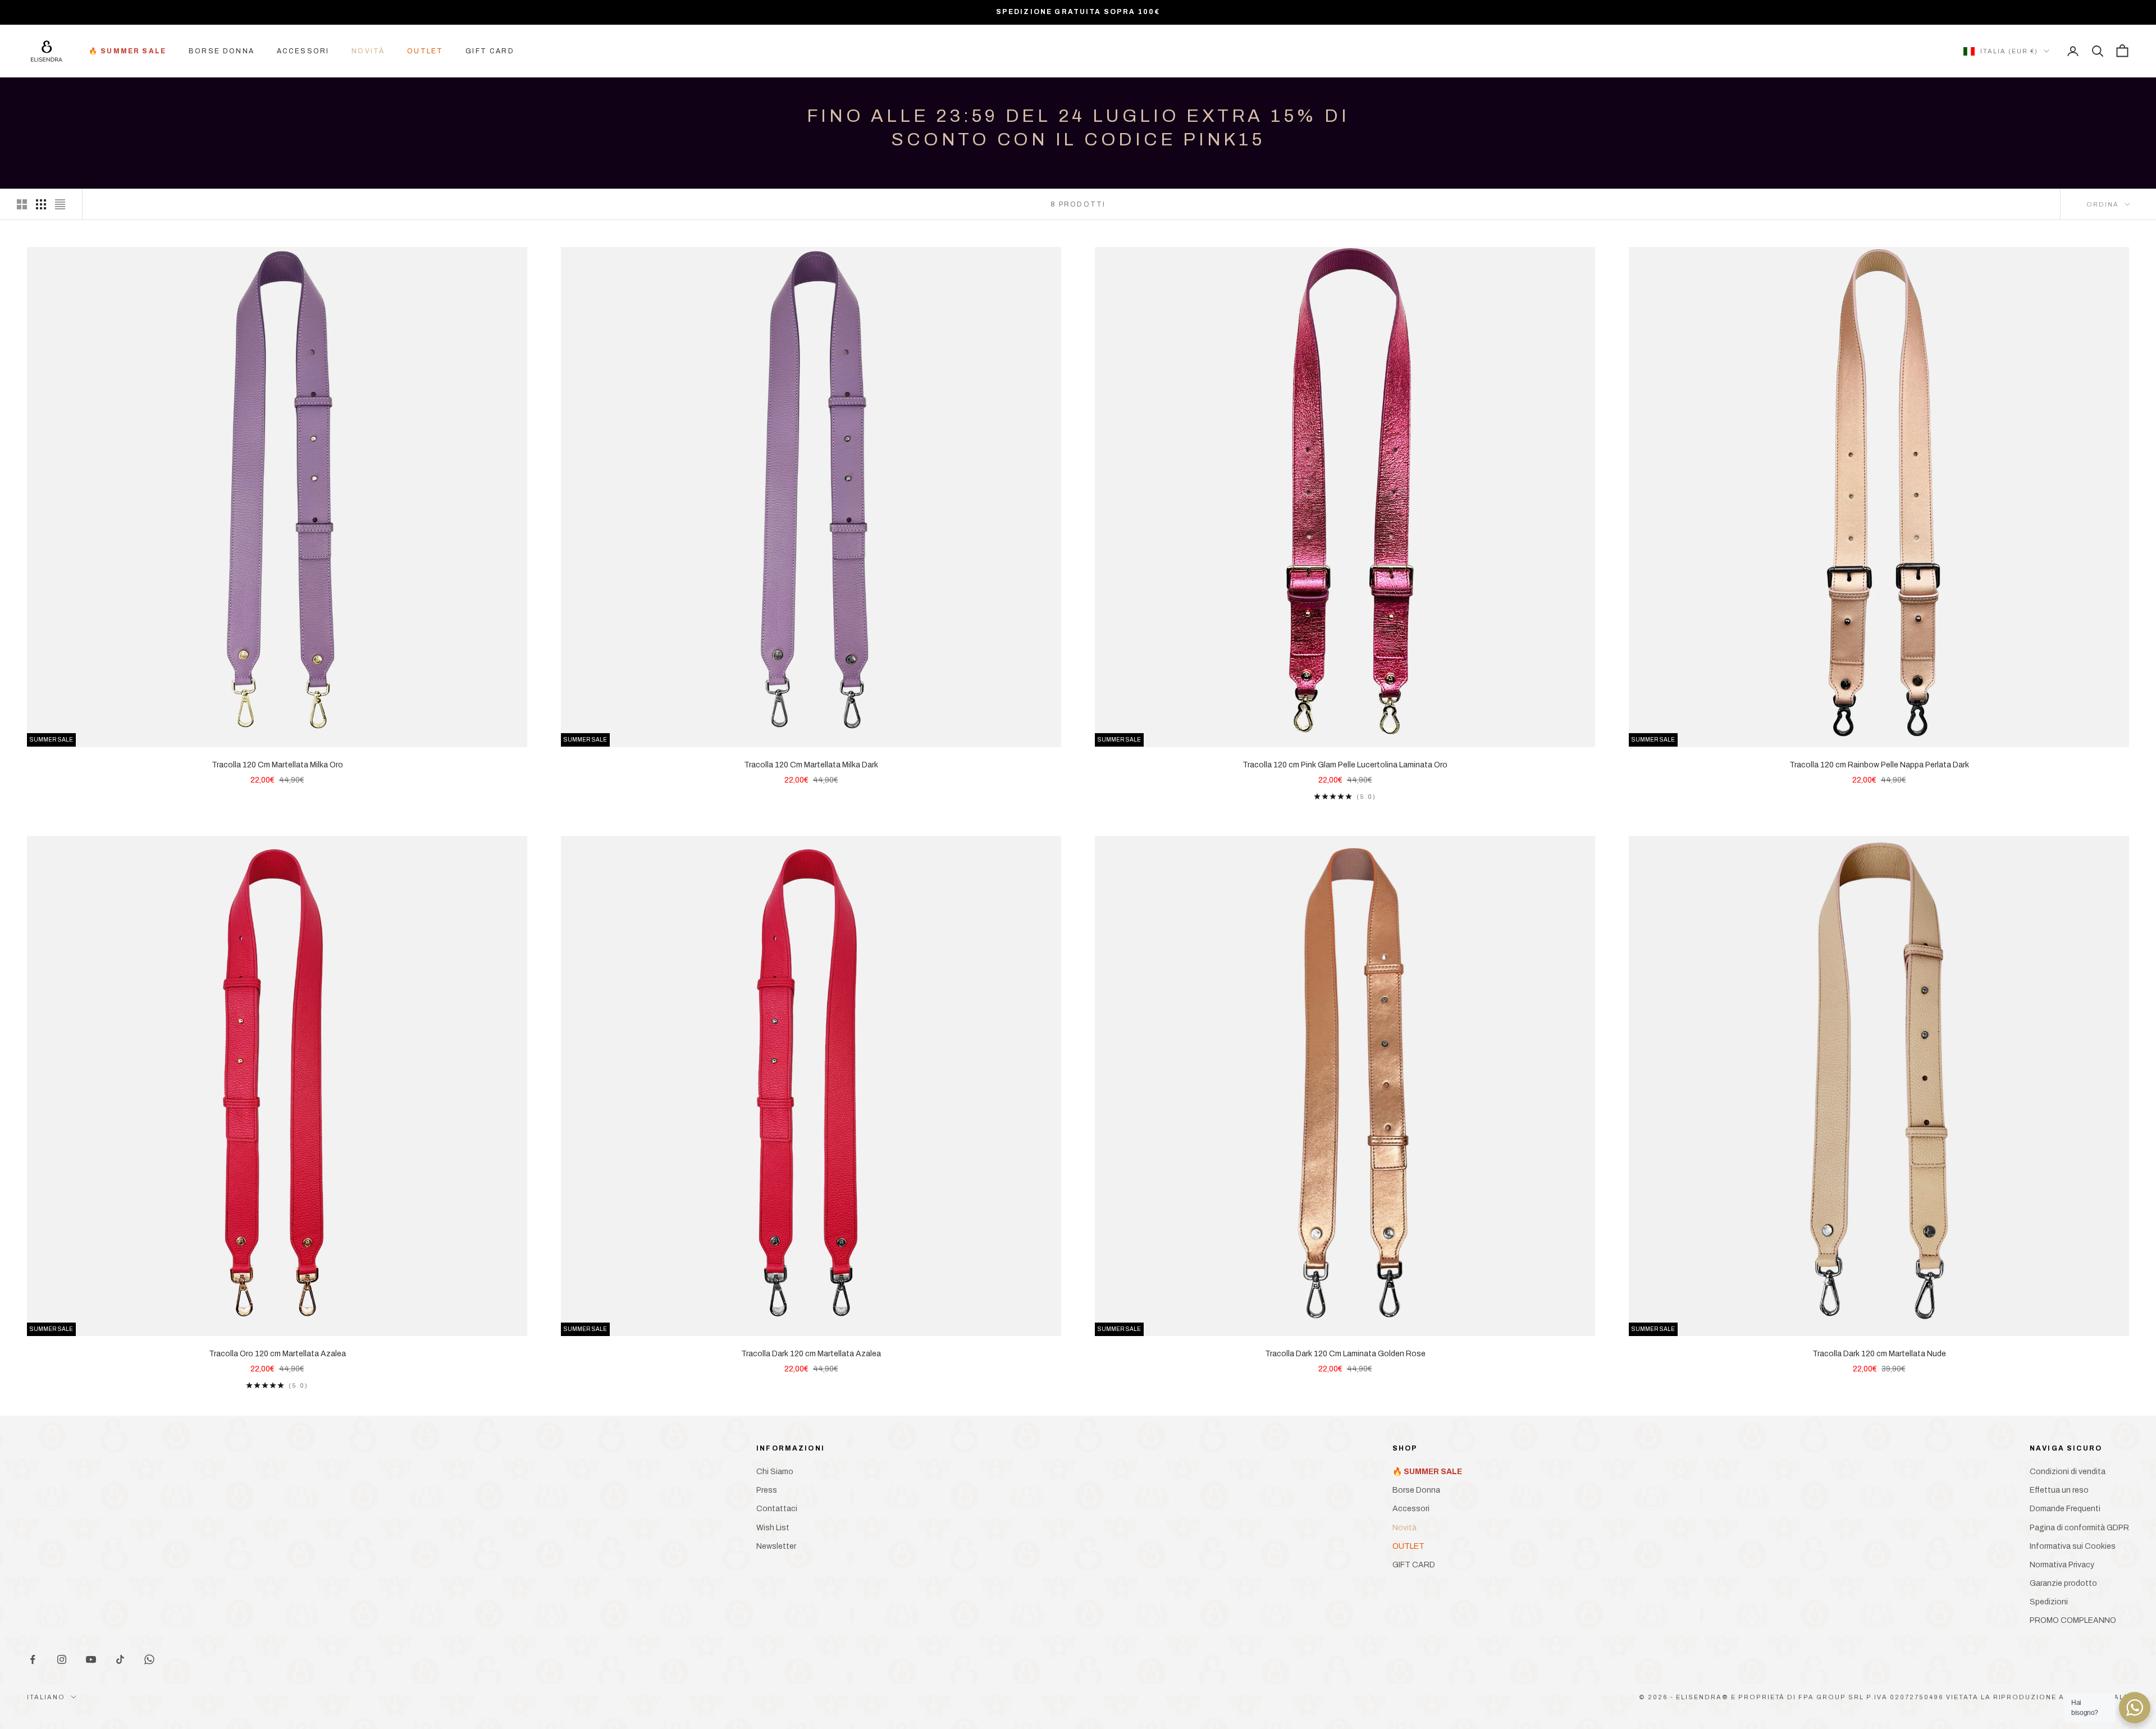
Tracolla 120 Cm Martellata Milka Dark (811, 765)
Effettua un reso (2059, 1490)
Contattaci (777, 1509)
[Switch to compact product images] (60, 204)
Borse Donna (221, 51)
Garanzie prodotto (2063, 1583)
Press (767, 1490)
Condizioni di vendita (2068, 1472)
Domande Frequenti (2065, 1509)
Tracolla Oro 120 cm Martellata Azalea (277, 1354)
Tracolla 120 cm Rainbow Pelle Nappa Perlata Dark (1879, 765)
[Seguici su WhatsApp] (149, 1659)
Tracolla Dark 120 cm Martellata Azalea (811, 1354)
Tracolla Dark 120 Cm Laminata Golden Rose (1345, 1354)
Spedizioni (2049, 1602)
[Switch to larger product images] (22, 204)
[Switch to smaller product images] (41, 204)
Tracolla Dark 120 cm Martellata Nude (1879, 1354)
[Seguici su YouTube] (91, 1659)
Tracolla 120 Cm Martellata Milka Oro (277, 765)
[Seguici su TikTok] (120, 1659)
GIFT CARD (490, 51)
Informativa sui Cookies (2073, 1546)
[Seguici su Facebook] (33, 1659)
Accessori (303, 51)
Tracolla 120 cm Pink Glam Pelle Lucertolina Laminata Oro (1345, 765)
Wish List (773, 1528)
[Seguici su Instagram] (62, 1659)
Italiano (46, 1697)
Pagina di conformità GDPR (2079, 1528)
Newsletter (776, 1546)
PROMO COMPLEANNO (2073, 1620)
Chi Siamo (775, 1472)
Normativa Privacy (2062, 1565)
